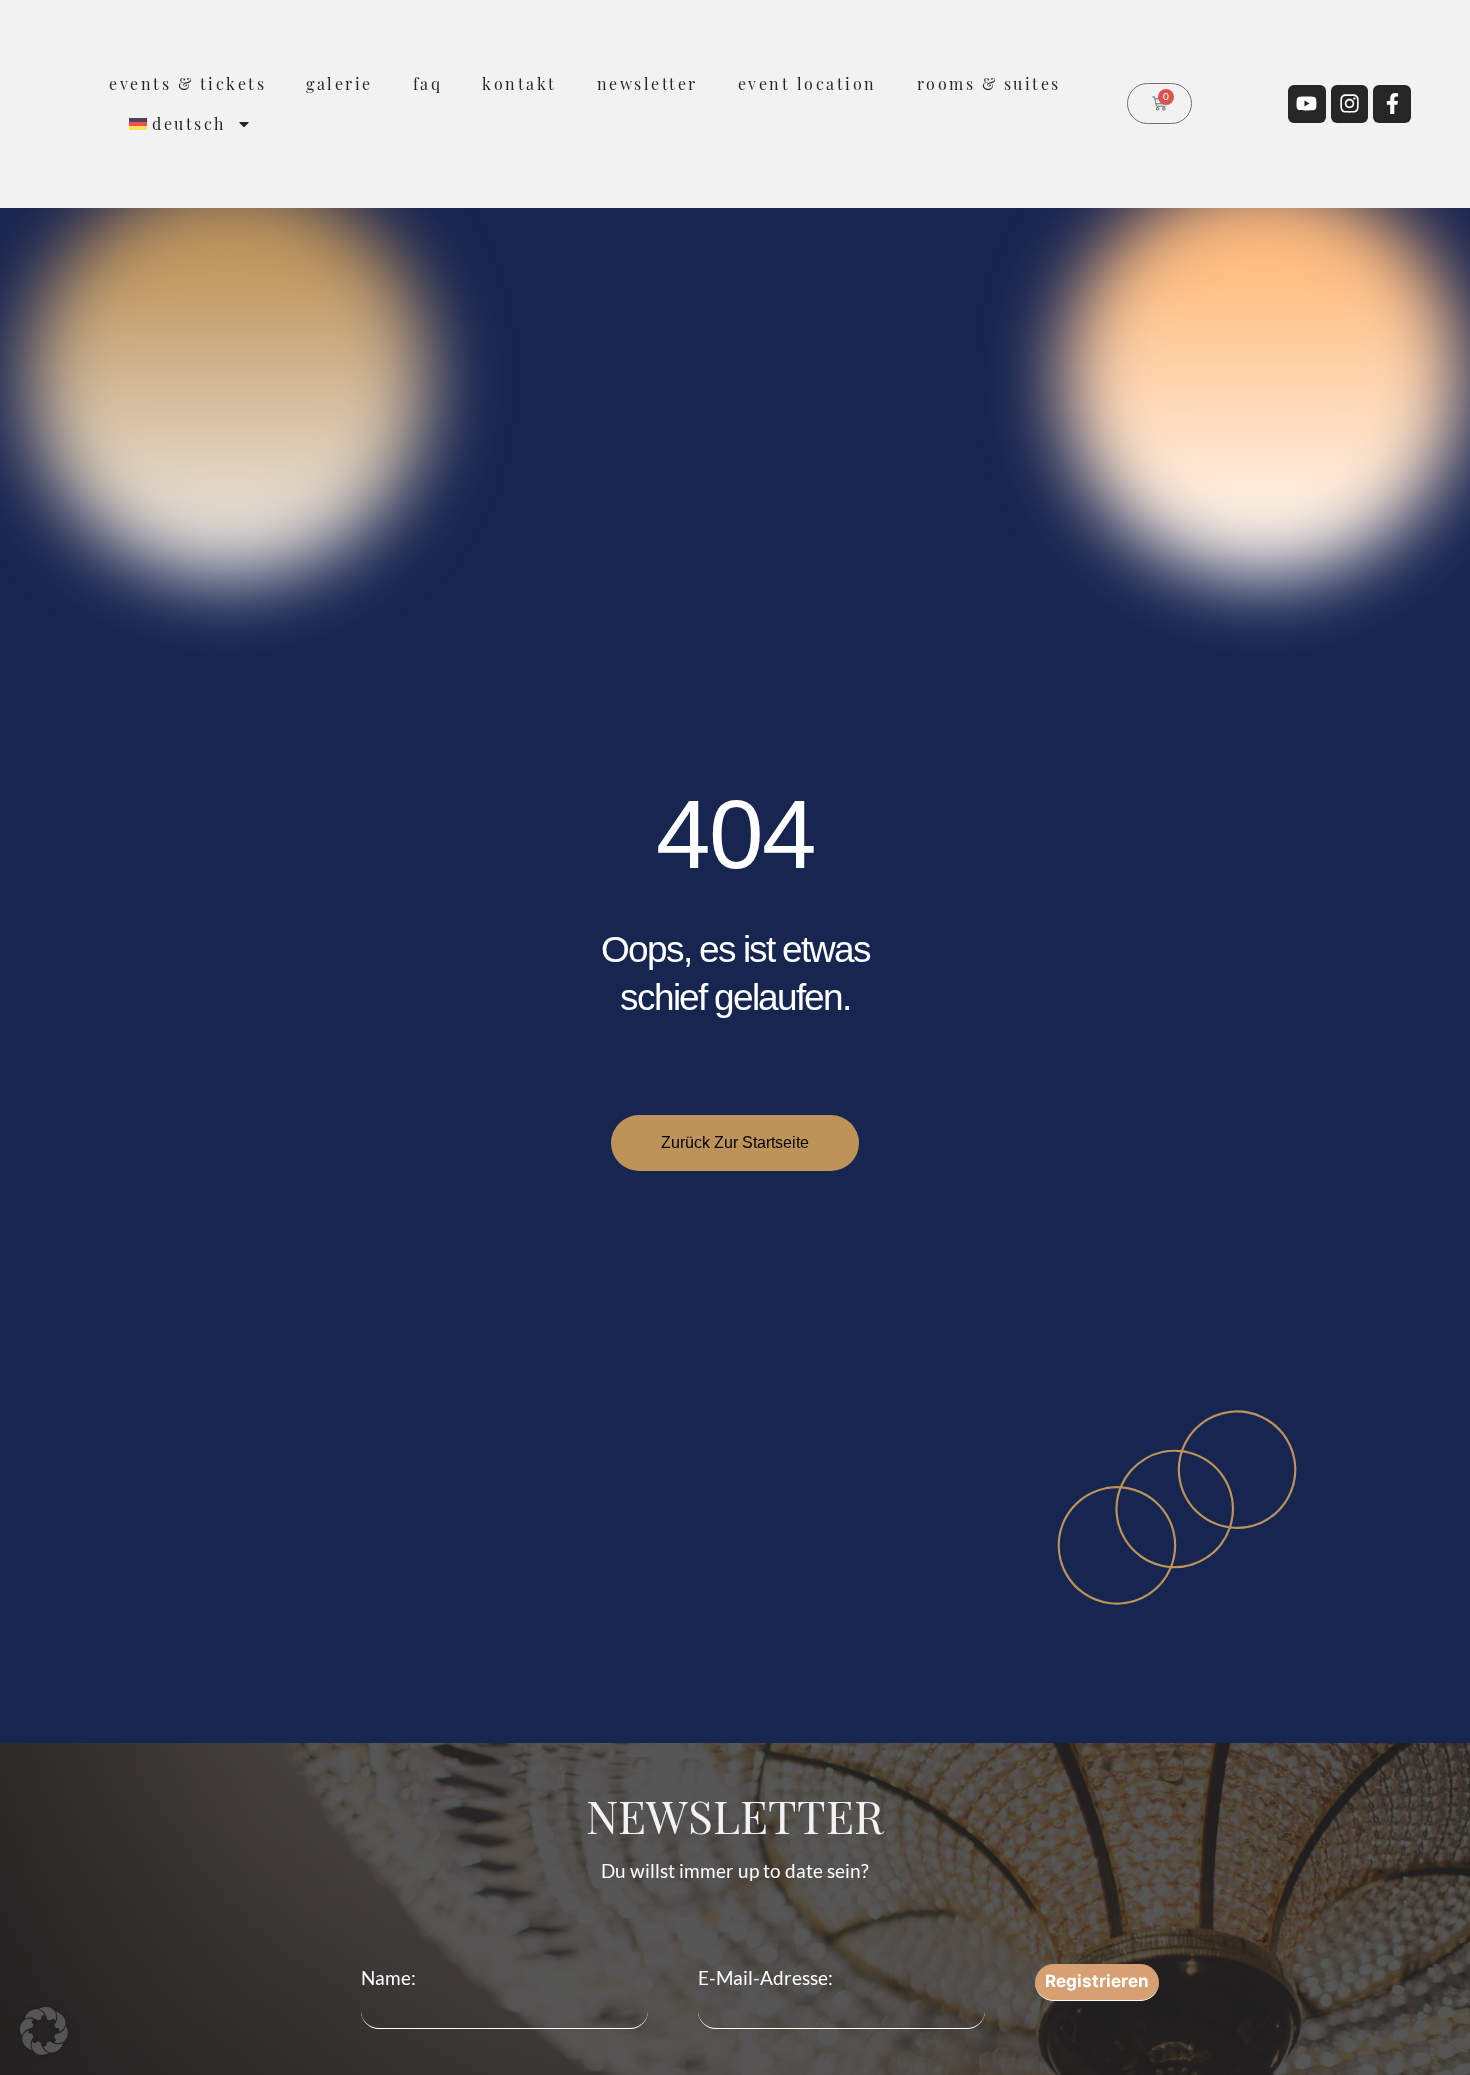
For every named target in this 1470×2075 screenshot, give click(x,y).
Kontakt (519, 83)
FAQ (428, 83)
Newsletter (647, 83)
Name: (388, 1977)
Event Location (807, 83)
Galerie (339, 83)
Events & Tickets (187, 83)
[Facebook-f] (1392, 104)
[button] (44, 2031)
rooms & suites (989, 83)
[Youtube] (1307, 104)
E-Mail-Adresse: (765, 1977)
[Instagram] (1350, 104)
